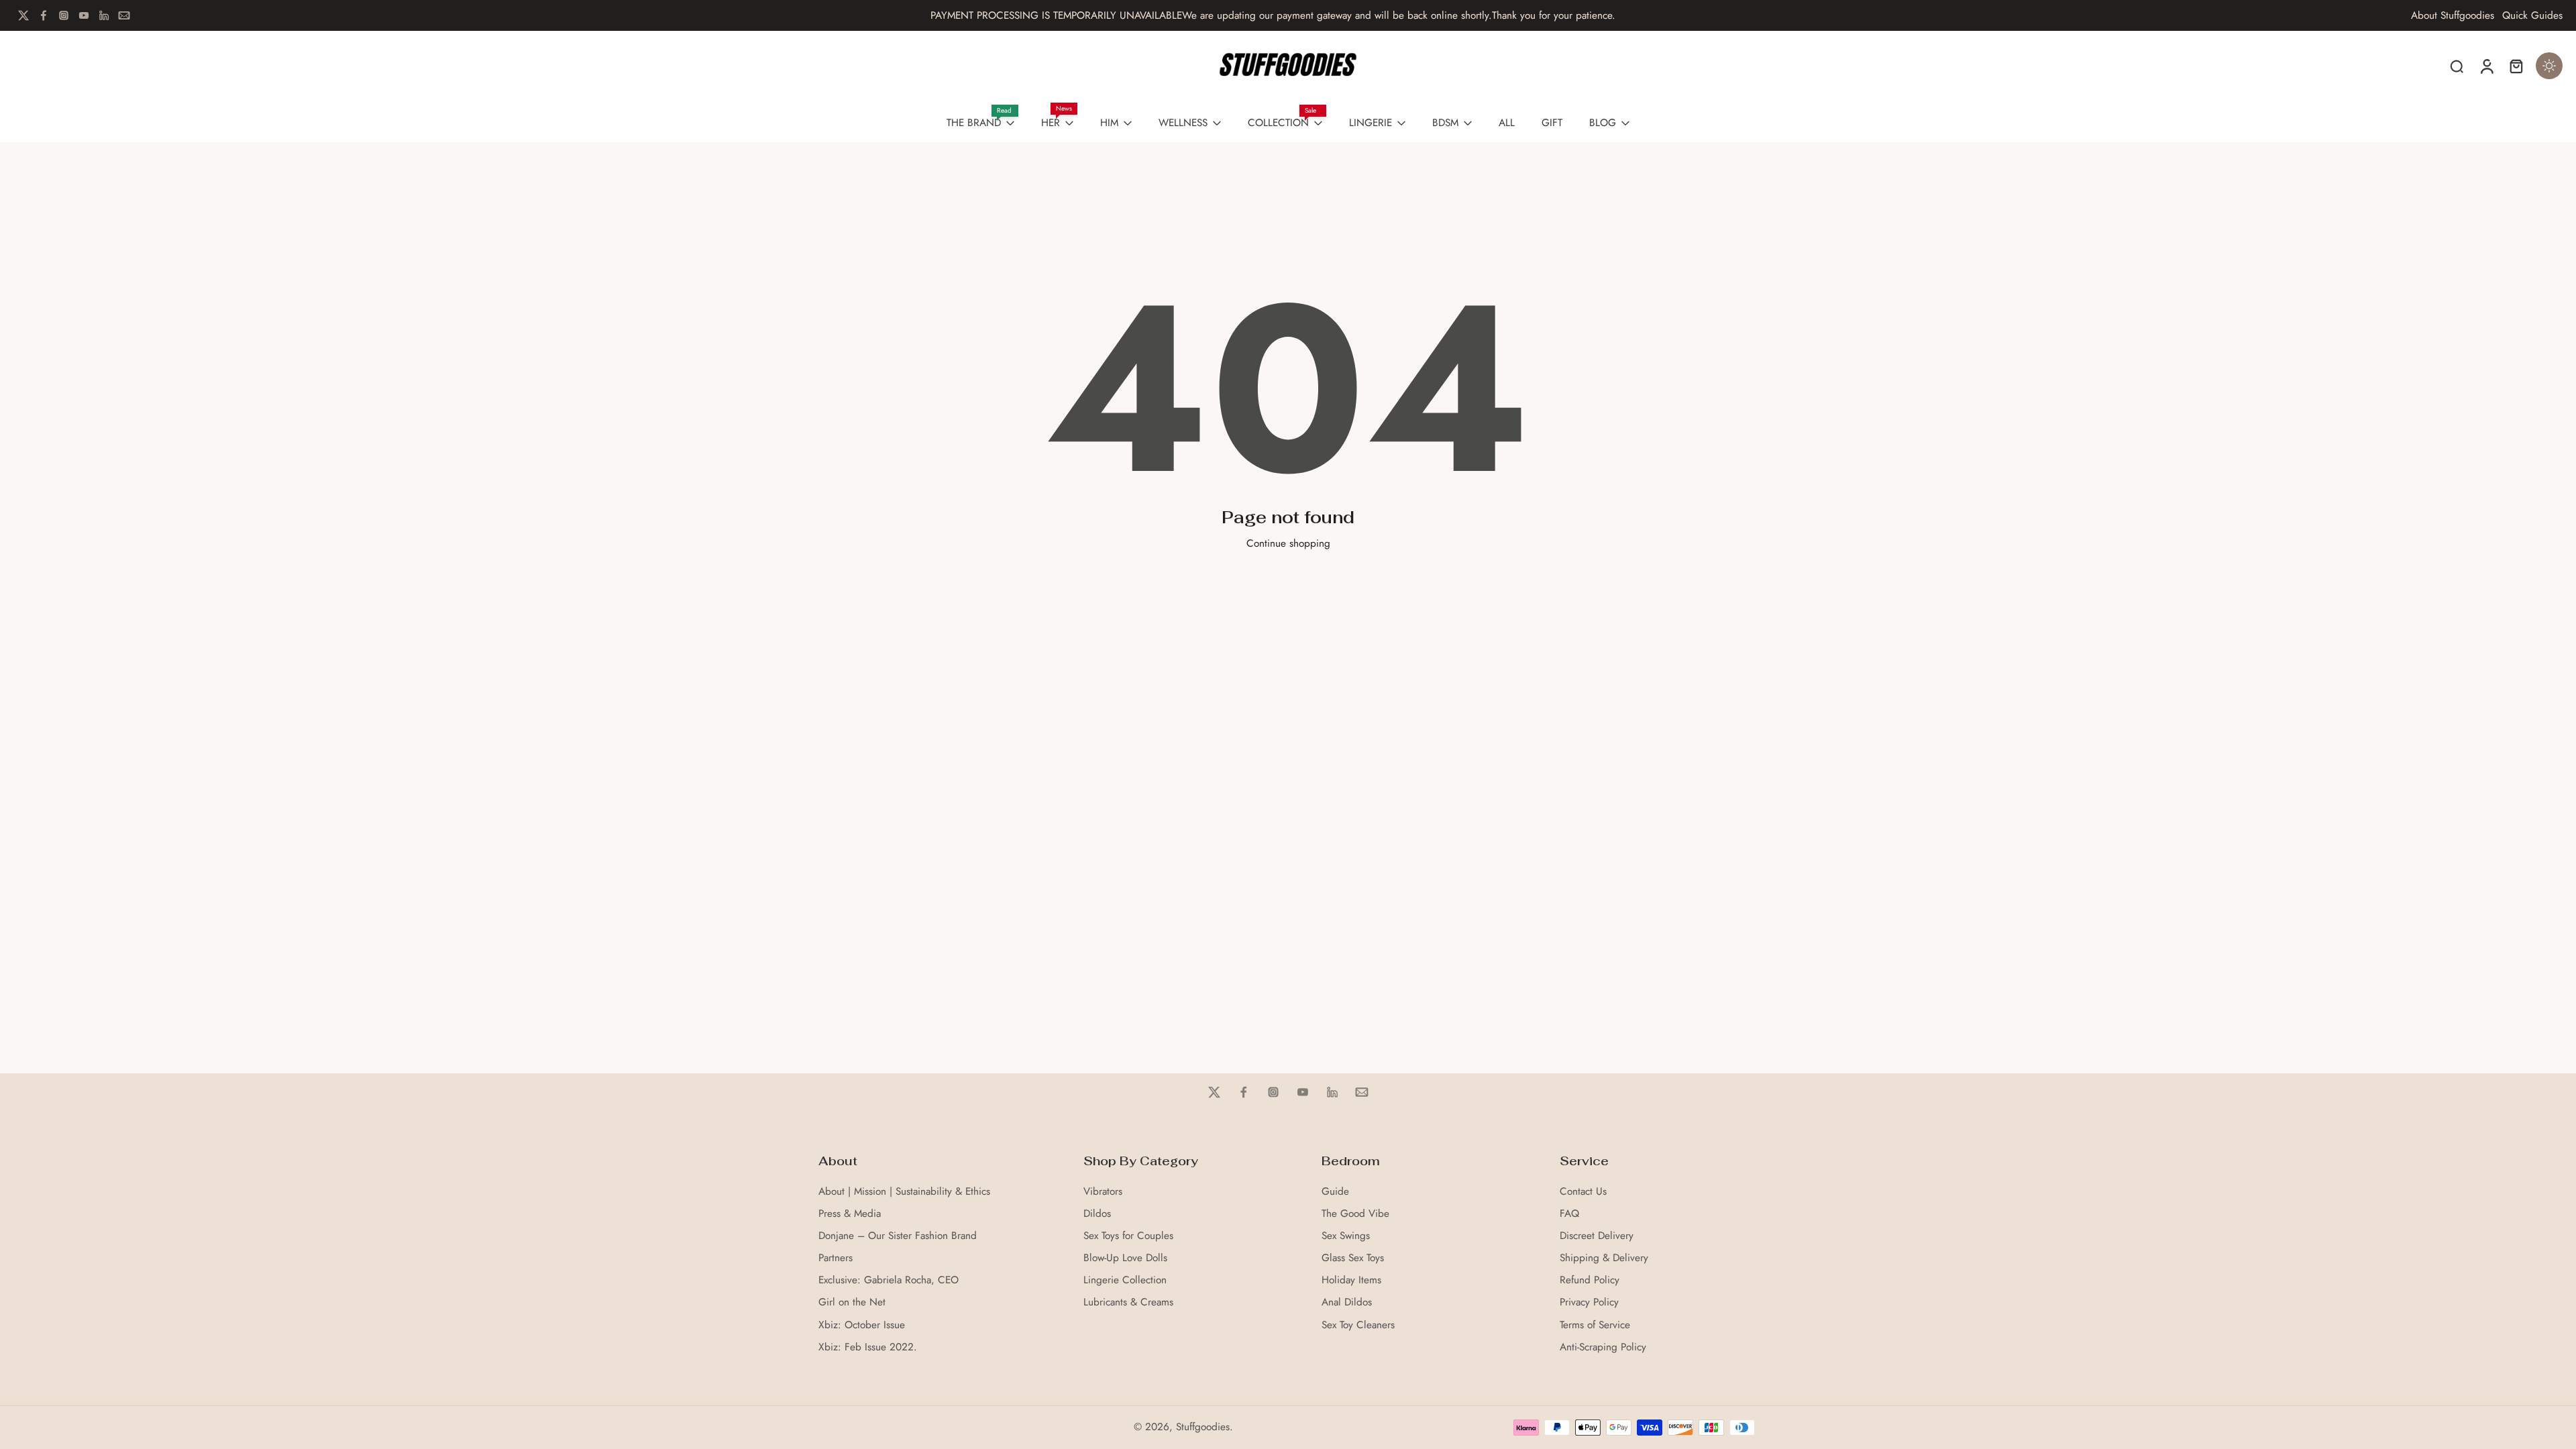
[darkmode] (2549, 66)
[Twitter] (23, 15)
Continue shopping (1288, 543)
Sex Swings (1346, 1236)
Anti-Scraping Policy (1603, 1347)
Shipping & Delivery (1604, 1258)
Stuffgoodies (1203, 1427)
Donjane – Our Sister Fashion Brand (898, 1236)
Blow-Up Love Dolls (1125, 1258)
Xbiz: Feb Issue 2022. (868, 1347)
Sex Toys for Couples (1128, 1236)
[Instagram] (64, 15)
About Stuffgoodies (2453, 16)
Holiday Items (1351, 1280)
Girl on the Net (852, 1302)
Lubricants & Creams (1128, 1302)
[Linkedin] (104, 15)
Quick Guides (2532, 16)
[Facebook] (44, 15)
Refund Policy (1590, 1280)
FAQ (1569, 1214)
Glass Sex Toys (1353, 1258)
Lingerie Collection (1125, 1280)
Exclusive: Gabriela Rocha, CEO (889, 1280)
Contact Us (1583, 1192)
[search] (2457, 66)
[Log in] (2486, 66)
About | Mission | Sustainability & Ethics (904, 1192)
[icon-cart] (2516, 66)
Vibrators (1103, 1192)
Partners (836, 1258)
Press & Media (850, 1214)
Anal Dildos (1347, 1302)
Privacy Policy (1589, 1302)
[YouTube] (84, 15)
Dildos (1097, 1214)
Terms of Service (1595, 1325)
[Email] (124, 15)
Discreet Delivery (1597, 1236)
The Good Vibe (1355, 1214)
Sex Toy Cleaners (1358, 1325)
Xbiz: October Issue (862, 1325)
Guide (1335, 1192)
